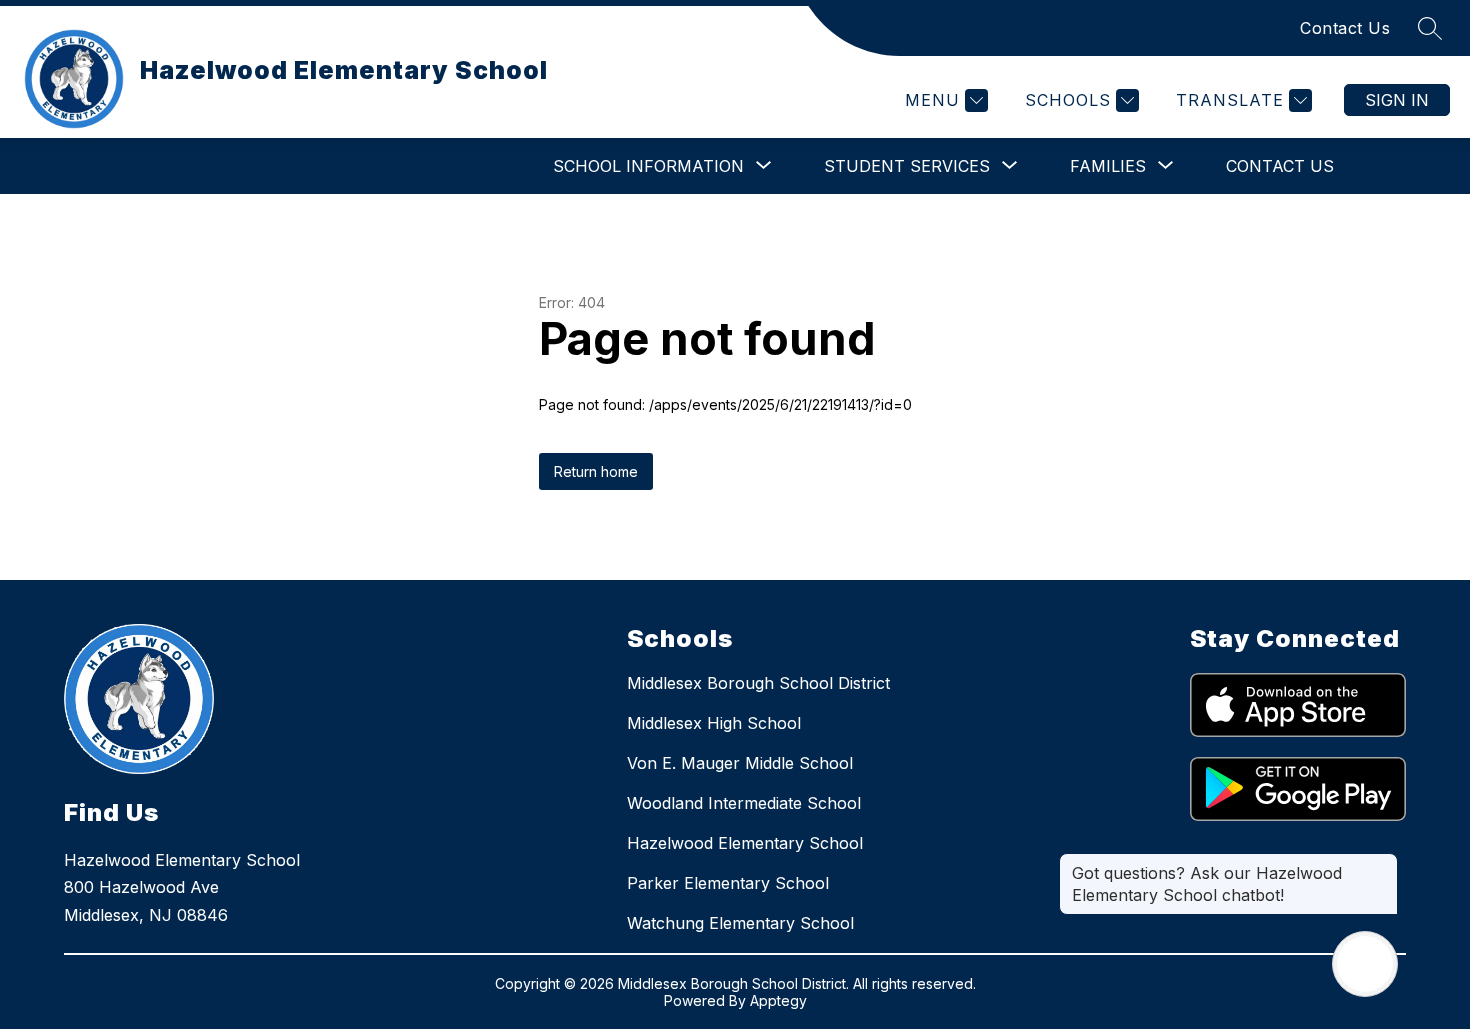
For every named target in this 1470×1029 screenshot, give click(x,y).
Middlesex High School (714, 723)
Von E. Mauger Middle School (740, 763)
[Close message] (1382, 863)
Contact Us (1345, 28)
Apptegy (778, 1000)
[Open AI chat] (1365, 964)
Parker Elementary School (728, 883)
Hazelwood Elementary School (745, 843)
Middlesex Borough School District (758, 683)
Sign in (1397, 100)
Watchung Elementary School (740, 923)
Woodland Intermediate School (744, 803)
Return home (596, 471)
